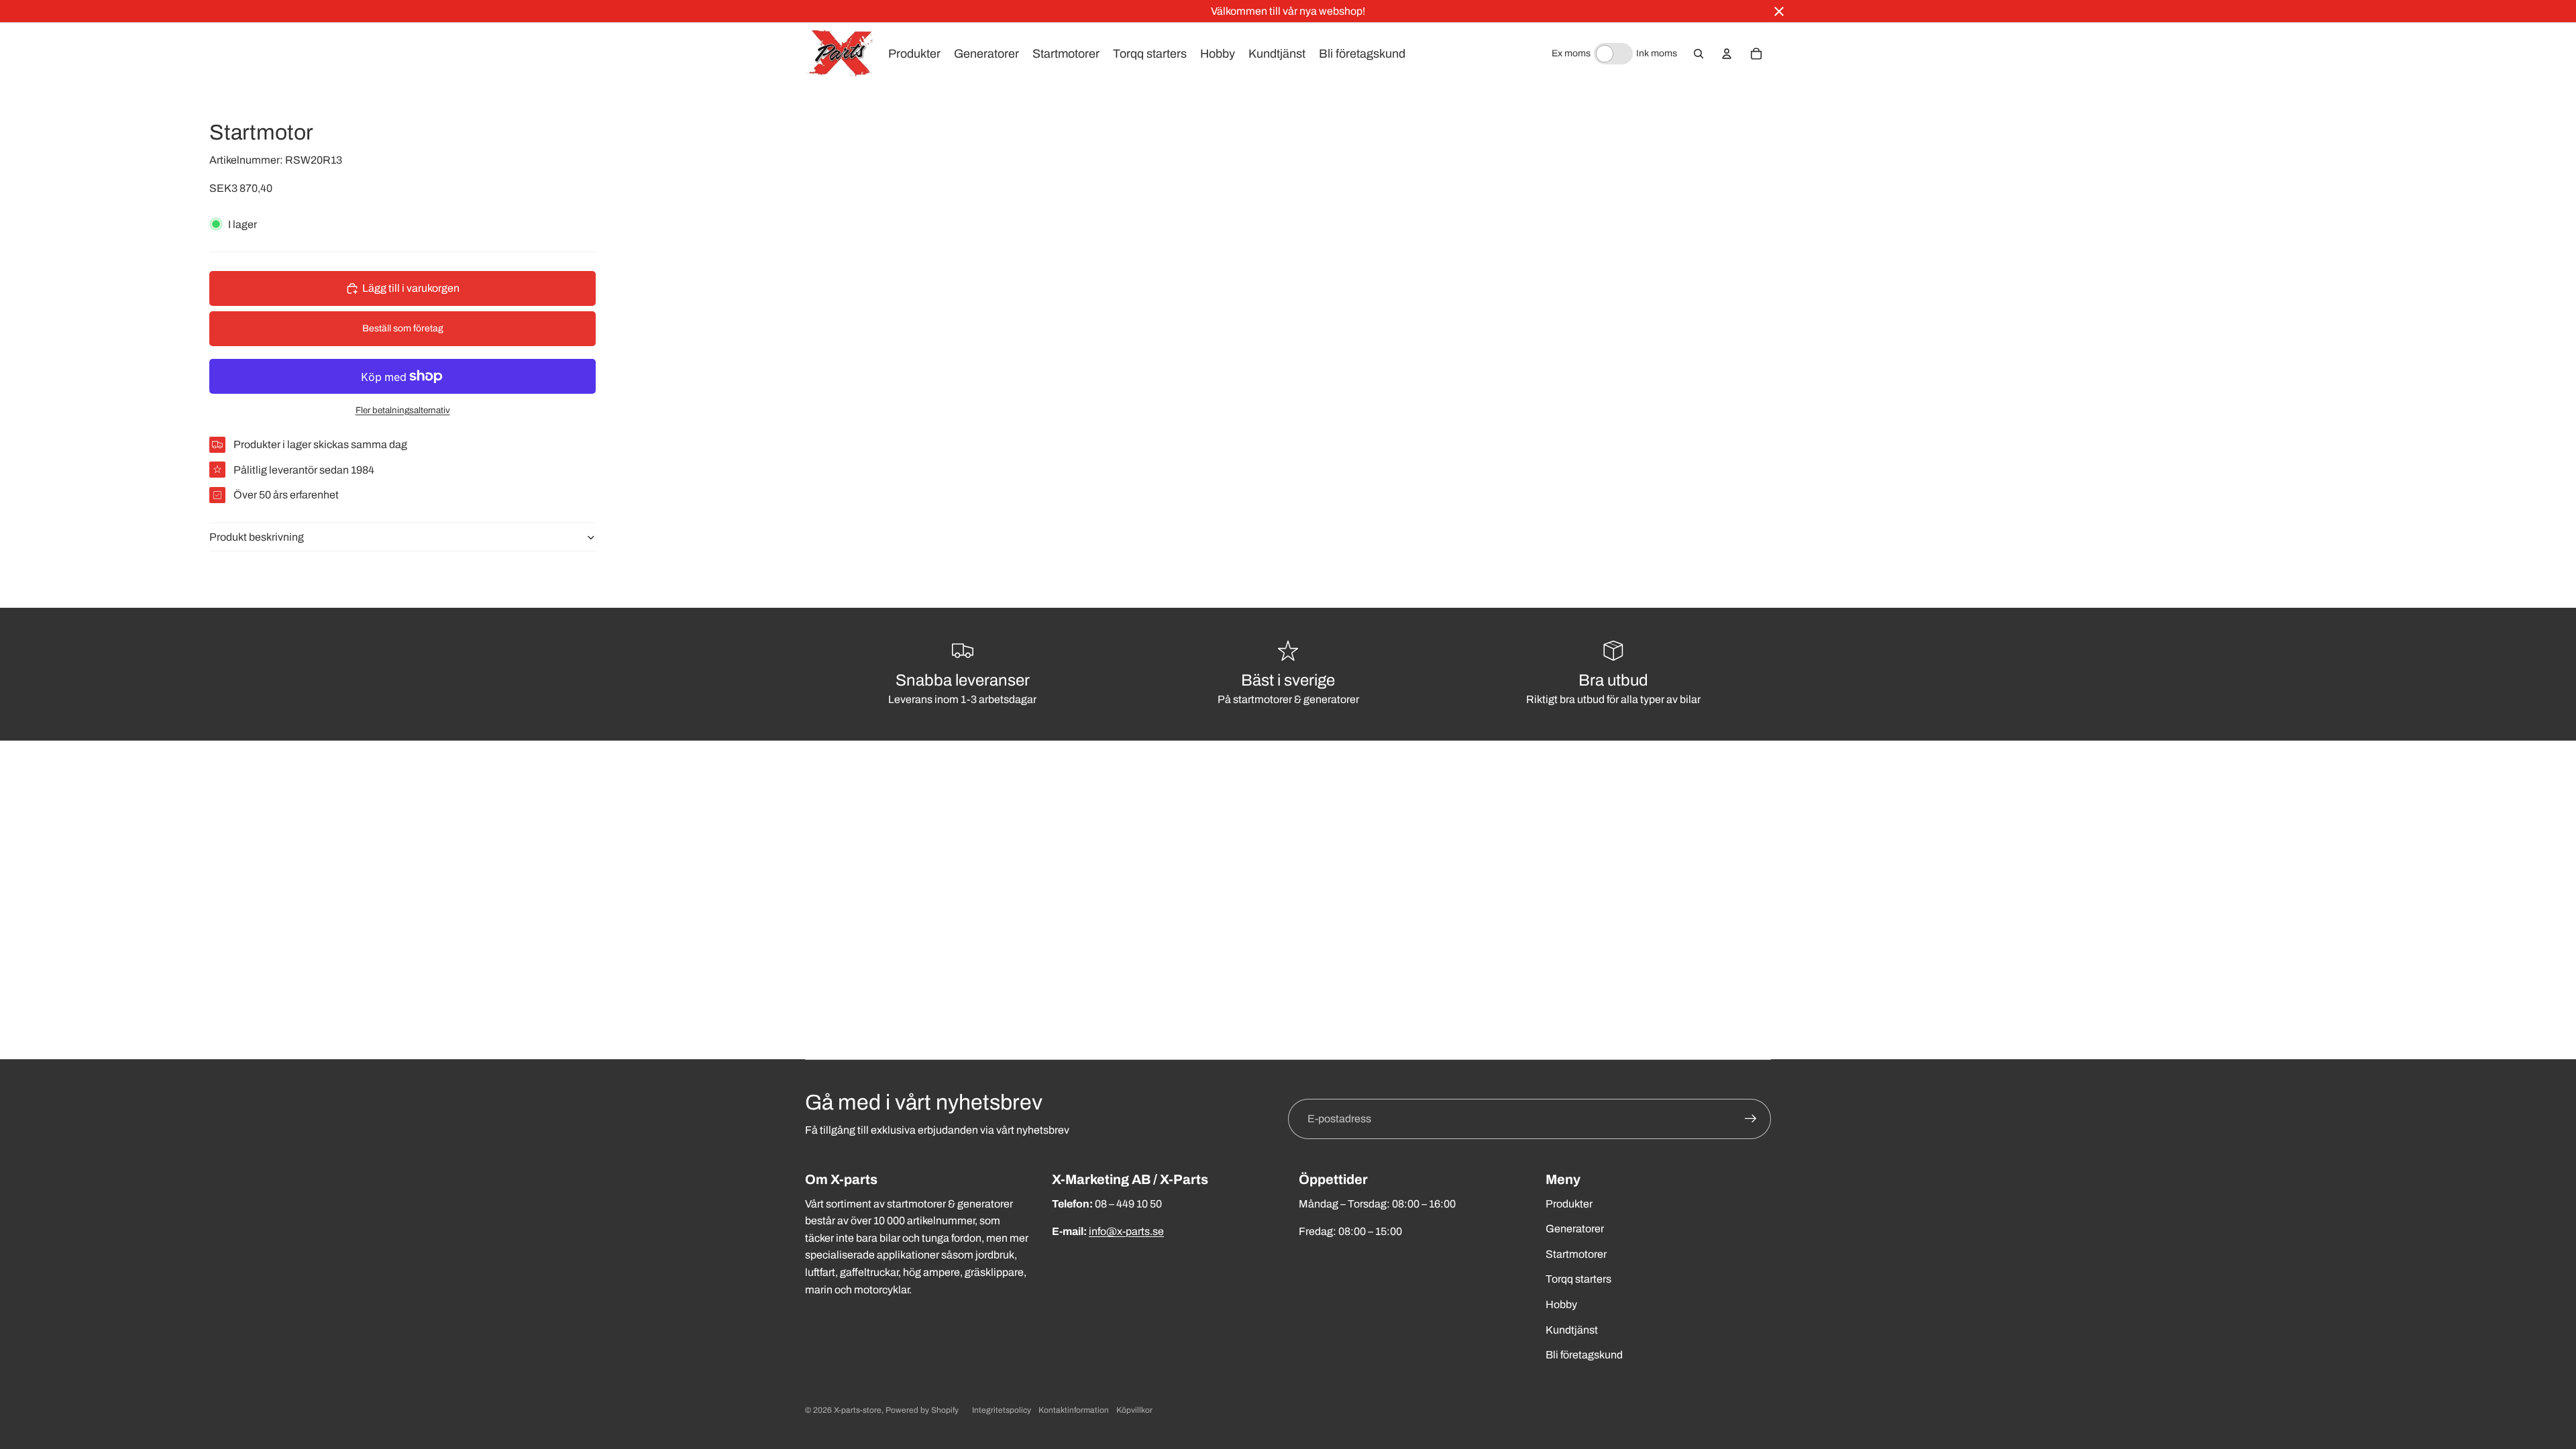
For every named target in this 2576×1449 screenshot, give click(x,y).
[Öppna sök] (1699, 54)
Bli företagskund (1584, 1355)
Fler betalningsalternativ (403, 410)
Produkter (1569, 1204)
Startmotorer (1576, 1254)
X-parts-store (858, 1410)
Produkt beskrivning (257, 537)
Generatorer (1575, 1229)
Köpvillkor (1134, 1410)
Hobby (1561, 1304)
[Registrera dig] (1751, 1119)
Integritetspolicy (1002, 1410)
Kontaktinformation (1074, 1410)
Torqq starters (1578, 1279)
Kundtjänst (1572, 1330)
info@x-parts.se (1126, 1231)
